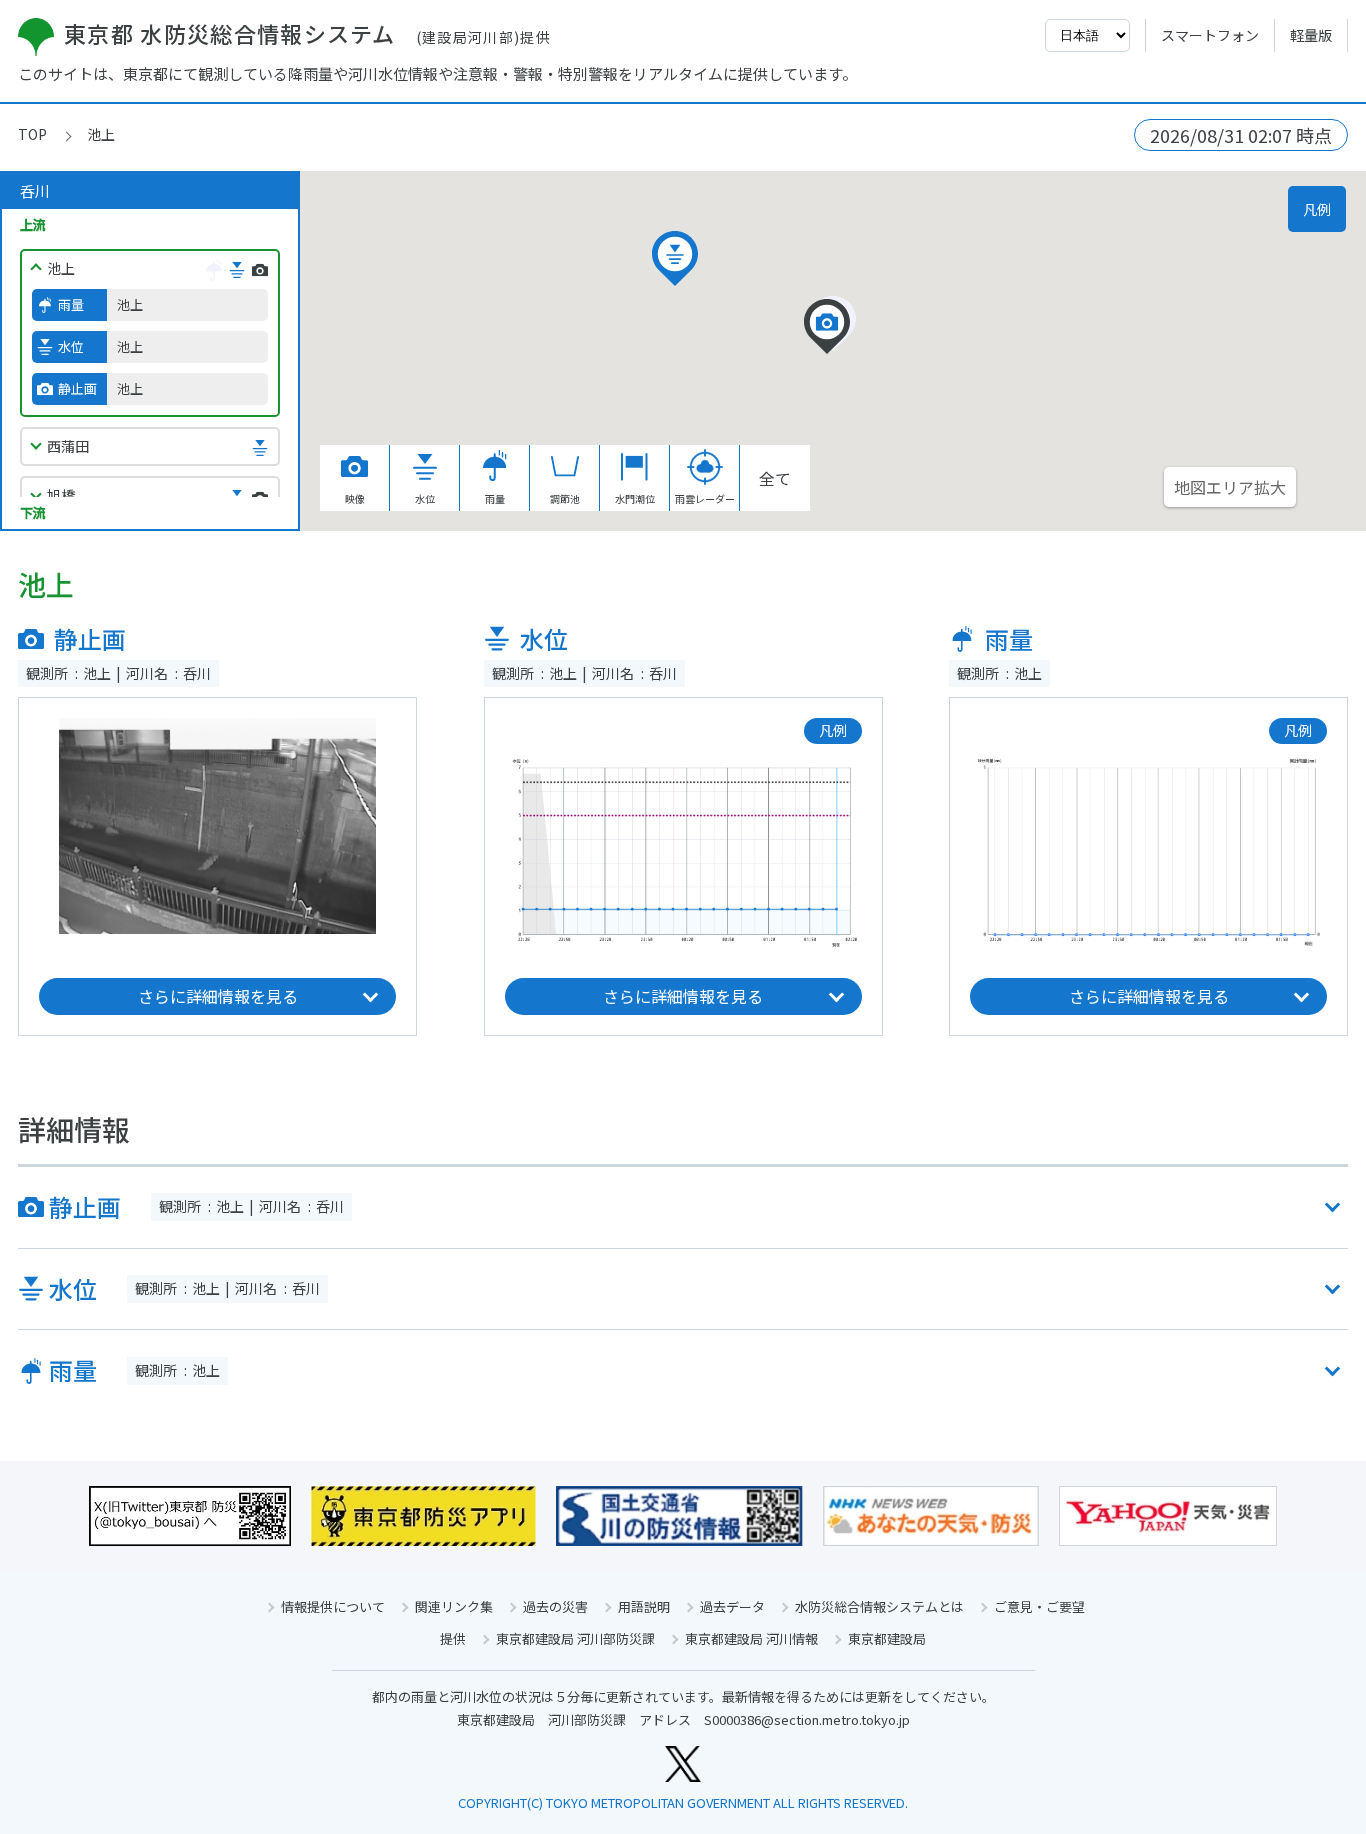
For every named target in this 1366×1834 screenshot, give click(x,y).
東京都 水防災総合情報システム (307, 33)
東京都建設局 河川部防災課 (575, 1638)
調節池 (565, 498)
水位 (425, 498)
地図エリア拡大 (1230, 487)
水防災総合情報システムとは (879, 1606)
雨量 (495, 498)
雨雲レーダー (705, 498)
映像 (355, 498)
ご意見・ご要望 (1039, 1606)
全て (775, 478)
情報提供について (333, 1606)
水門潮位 (635, 498)
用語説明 (644, 1606)
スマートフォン (1210, 35)
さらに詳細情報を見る (218, 996)
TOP (32, 134)
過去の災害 (555, 1606)
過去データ (732, 1606)
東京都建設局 (887, 1638)
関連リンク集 (454, 1606)
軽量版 (1311, 35)
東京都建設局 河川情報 (751, 1638)
